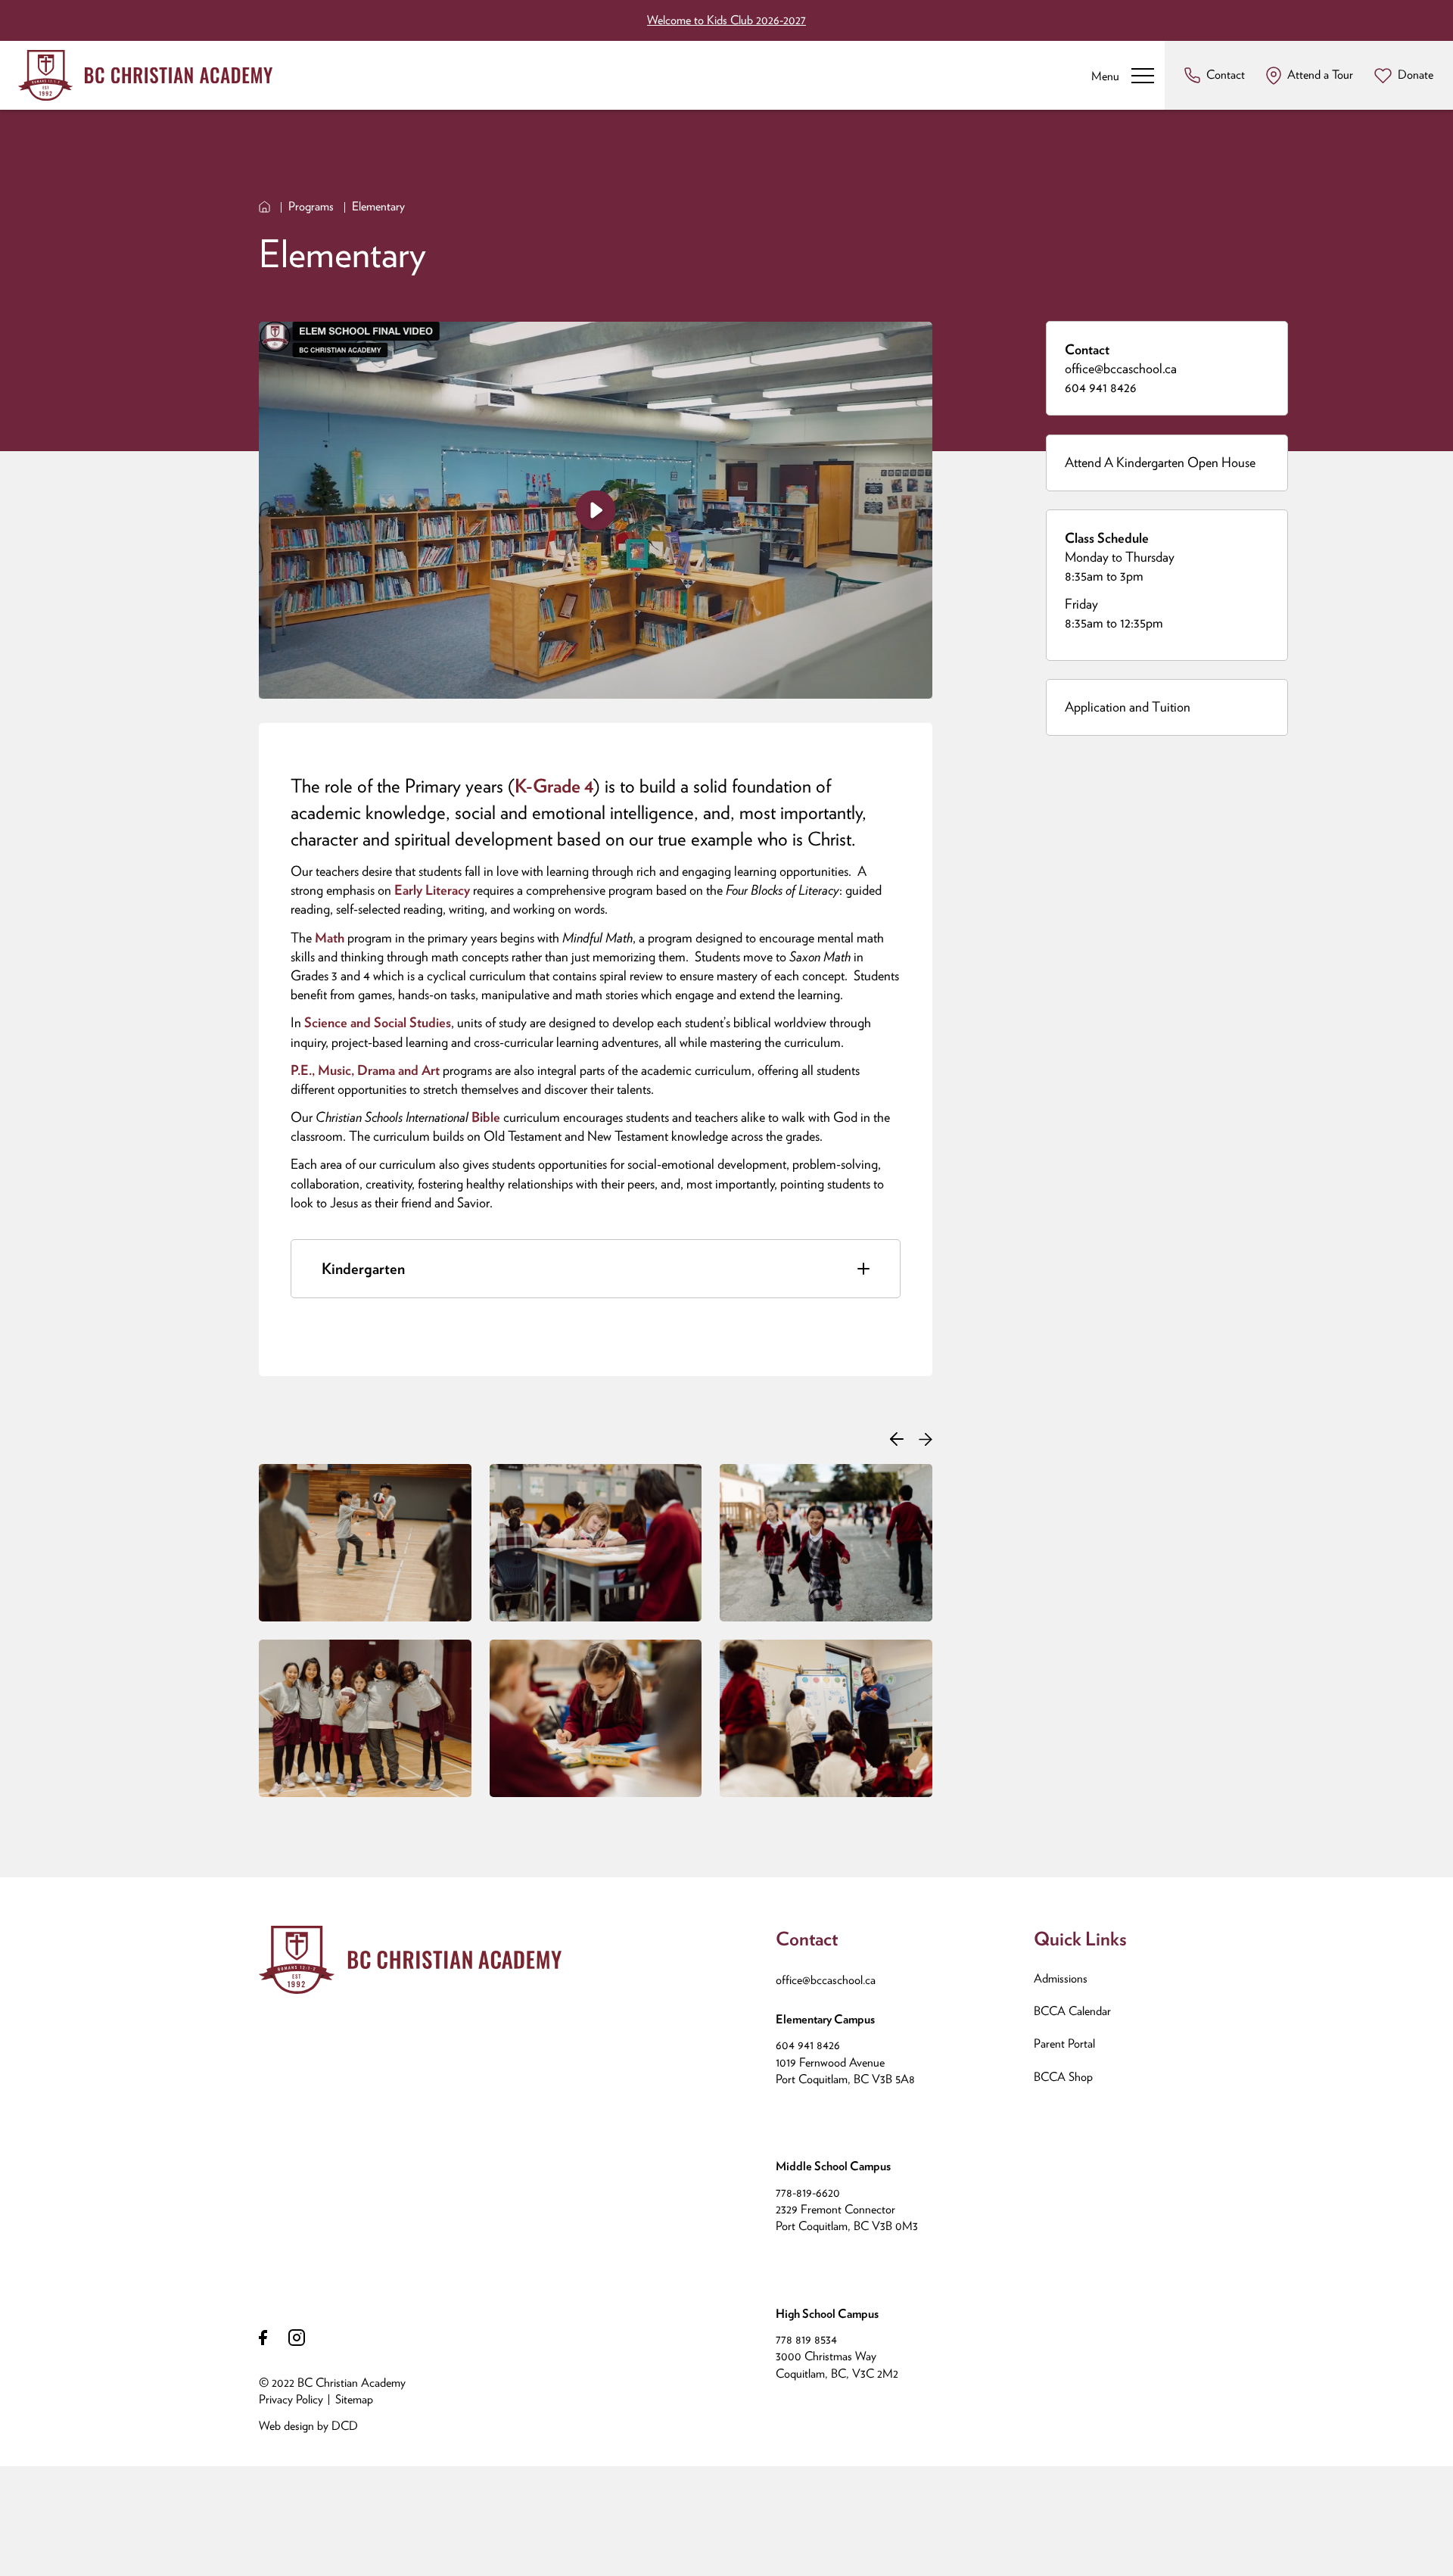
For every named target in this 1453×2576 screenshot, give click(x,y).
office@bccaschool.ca (1121, 368)
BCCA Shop (1063, 2077)
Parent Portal (1064, 2043)
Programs (311, 206)
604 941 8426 (1101, 387)
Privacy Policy (291, 2399)
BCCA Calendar (1072, 2011)
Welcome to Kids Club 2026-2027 (726, 20)
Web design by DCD (308, 2426)
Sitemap (354, 2399)
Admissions (1061, 1978)
